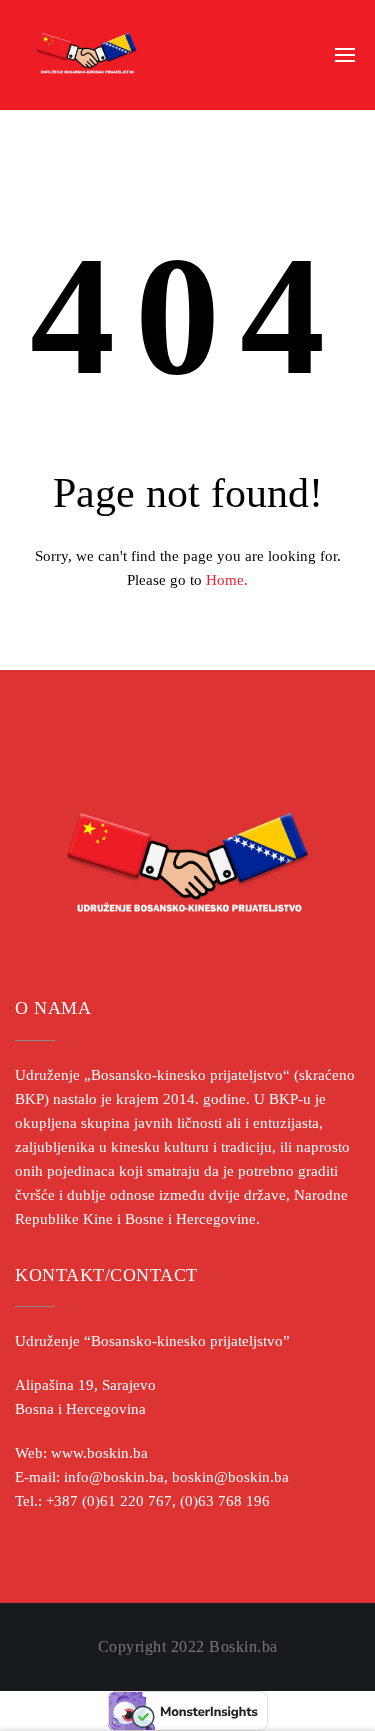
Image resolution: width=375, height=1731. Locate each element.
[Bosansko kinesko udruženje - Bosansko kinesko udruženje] (86, 55)
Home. (227, 580)
